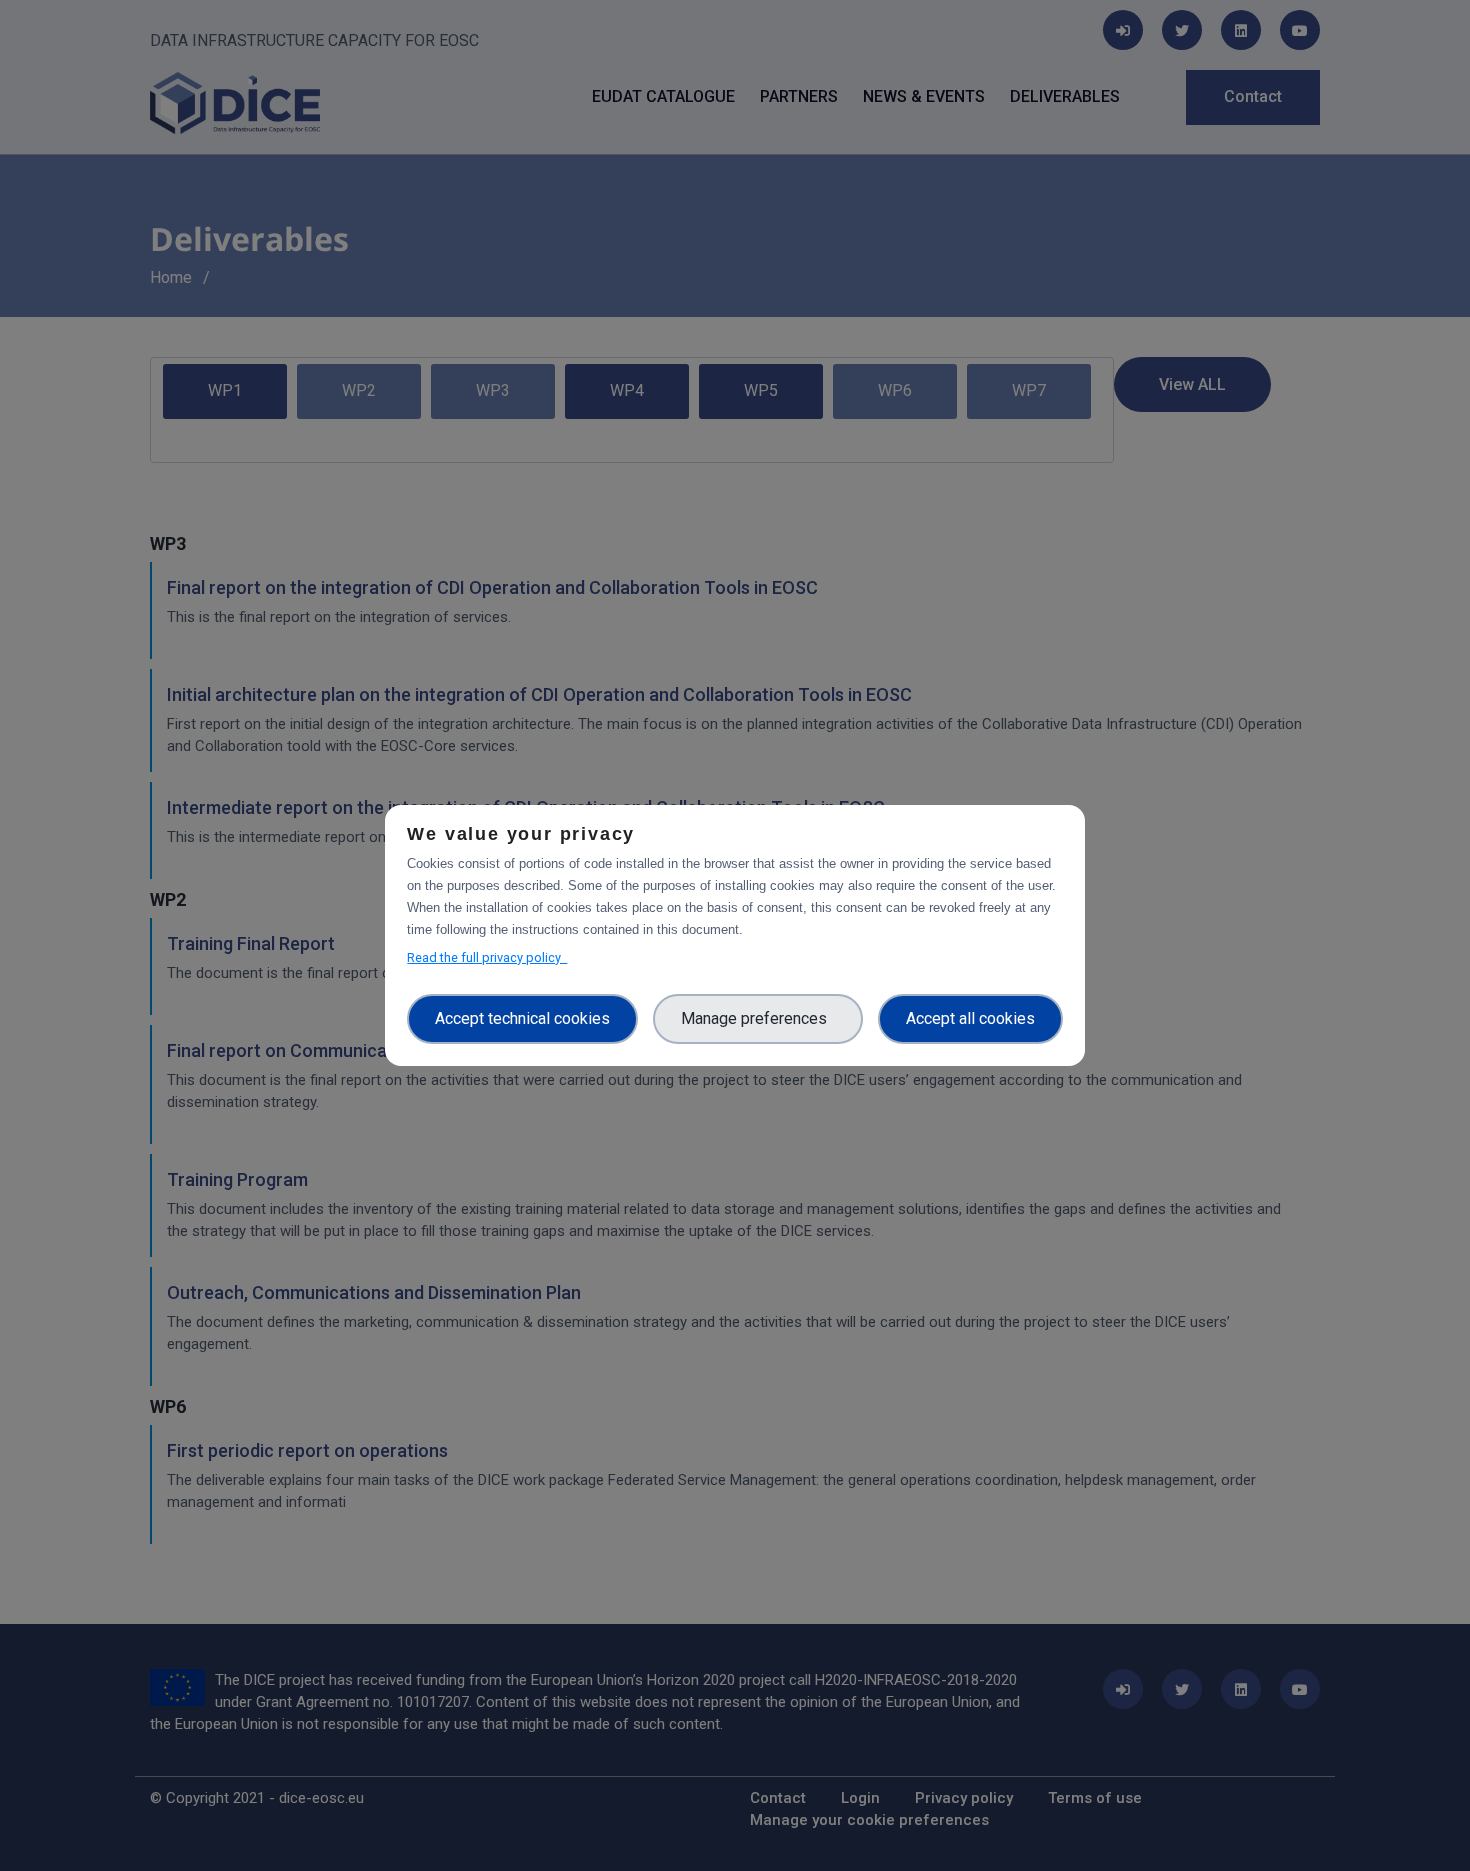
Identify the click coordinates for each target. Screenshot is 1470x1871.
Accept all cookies (970, 1018)
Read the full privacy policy (487, 957)
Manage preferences (758, 1018)
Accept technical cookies (522, 1018)
